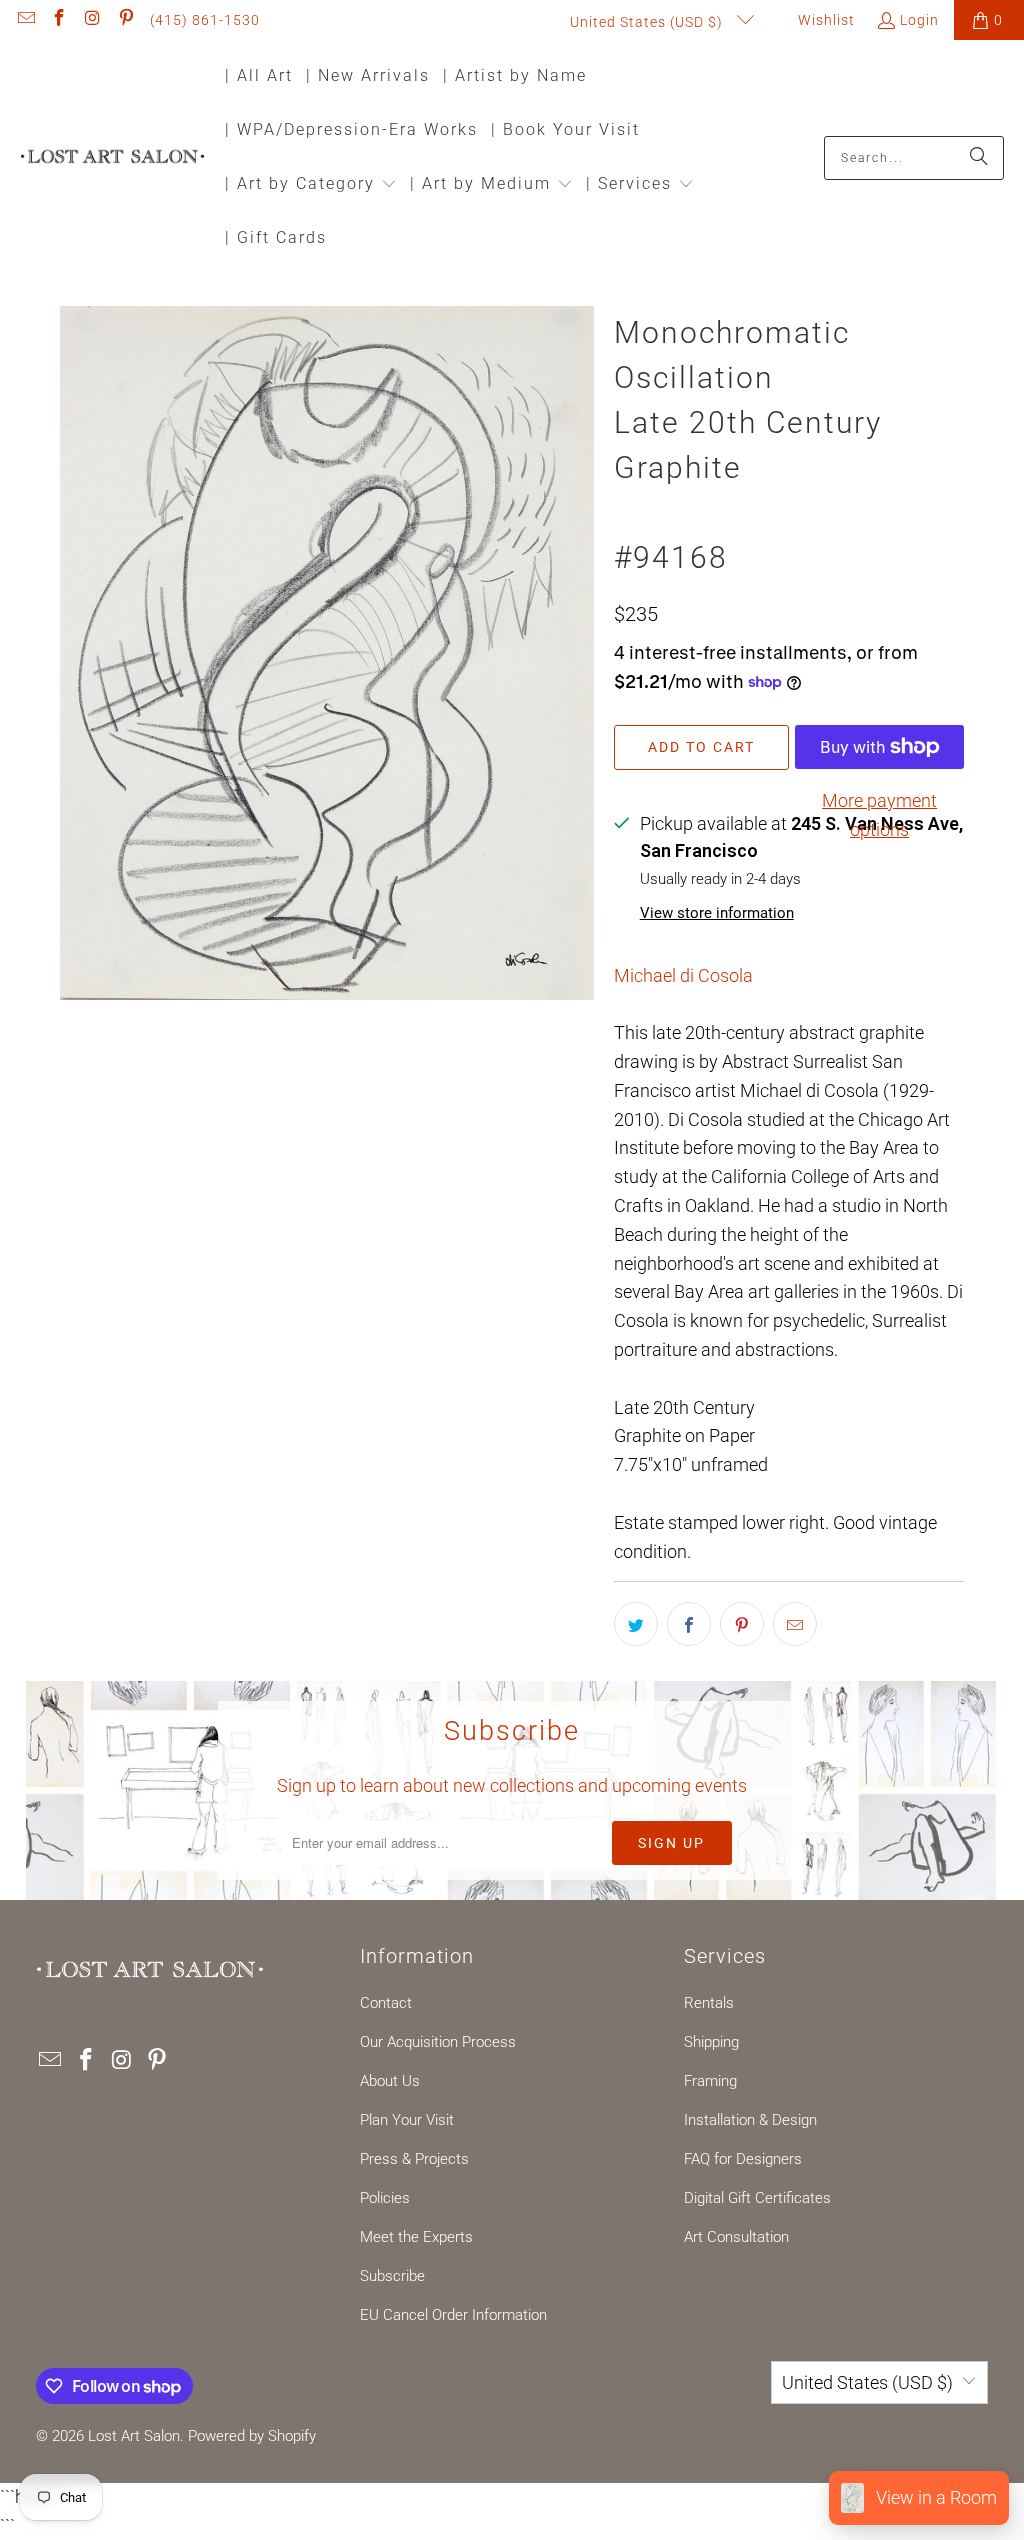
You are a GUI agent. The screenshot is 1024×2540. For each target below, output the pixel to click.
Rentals (709, 2003)
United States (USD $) (648, 22)
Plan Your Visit (407, 2120)
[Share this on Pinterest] (742, 1624)
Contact (386, 2003)
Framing (710, 2081)
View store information (717, 913)
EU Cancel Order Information (453, 2315)
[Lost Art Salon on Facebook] (59, 20)
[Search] (979, 158)
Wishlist (824, 20)
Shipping (711, 2042)
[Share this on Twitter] (636, 1624)
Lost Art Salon (134, 2436)
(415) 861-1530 (205, 20)
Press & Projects (414, 2159)
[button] (311, 185)
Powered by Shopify (252, 2436)
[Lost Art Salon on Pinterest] (126, 20)
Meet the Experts (416, 2237)
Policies (385, 2198)
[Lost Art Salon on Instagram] (92, 20)
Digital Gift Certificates (757, 2198)
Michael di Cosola (683, 975)
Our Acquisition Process (438, 2042)
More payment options (879, 815)
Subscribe (392, 2276)
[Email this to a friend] (795, 1624)
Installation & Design (750, 2120)
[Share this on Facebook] (689, 1624)
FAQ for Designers (743, 2159)
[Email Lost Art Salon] (25, 20)
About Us (390, 2081)
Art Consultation (736, 2237)
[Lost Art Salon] (112, 157)
